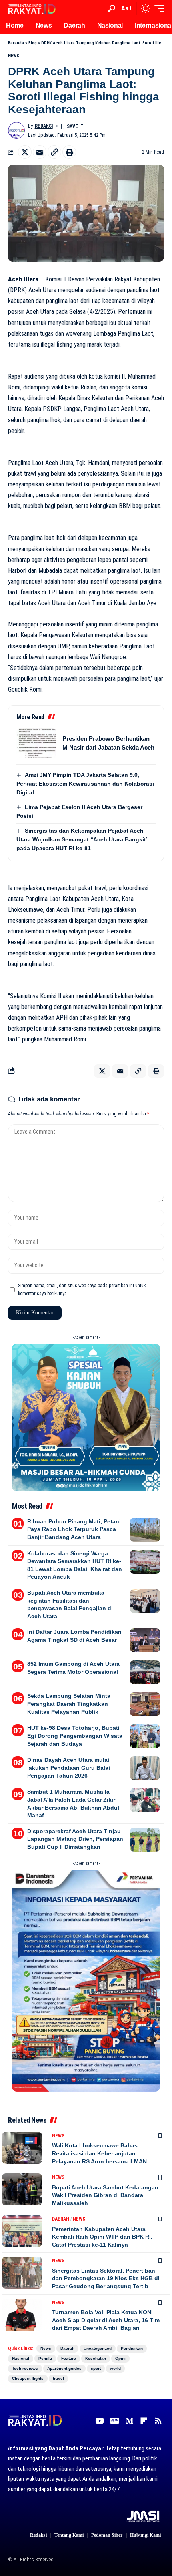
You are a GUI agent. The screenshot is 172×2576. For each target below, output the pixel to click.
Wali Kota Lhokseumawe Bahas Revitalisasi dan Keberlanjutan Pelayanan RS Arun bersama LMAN (99, 2153)
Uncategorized (98, 2348)
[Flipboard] (144, 2421)
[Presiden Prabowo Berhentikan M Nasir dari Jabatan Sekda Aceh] (36, 743)
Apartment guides (64, 2368)
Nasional (21, 2358)
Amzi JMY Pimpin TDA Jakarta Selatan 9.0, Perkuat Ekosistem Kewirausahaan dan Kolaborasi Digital (85, 784)
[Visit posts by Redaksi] (16, 130)
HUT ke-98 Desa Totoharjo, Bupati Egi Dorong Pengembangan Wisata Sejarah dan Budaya (75, 1736)
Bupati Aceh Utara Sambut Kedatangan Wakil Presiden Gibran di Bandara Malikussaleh (105, 2195)
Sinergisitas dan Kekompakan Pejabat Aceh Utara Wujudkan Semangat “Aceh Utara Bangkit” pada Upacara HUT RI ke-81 (83, 839)
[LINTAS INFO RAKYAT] (32, 8)
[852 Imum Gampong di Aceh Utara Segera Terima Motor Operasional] (145, 1672)
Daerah (61, 2219)
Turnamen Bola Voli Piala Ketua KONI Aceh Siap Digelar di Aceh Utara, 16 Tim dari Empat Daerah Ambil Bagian (106, 2320)
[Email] (40, 152)
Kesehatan (96, 2358)
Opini (120, 2358)
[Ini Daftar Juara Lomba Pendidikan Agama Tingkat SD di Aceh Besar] (145, 1640)
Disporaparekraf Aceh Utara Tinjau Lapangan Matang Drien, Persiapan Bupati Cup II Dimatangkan (75, 1839)
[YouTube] (99, 2421)
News (14, 56)
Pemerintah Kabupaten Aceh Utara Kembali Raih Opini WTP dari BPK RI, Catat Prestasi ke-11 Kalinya (102, 2237)
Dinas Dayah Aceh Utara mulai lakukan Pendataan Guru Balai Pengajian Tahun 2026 (69, 1768)
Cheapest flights (28, 2378)
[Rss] (158, 2421)
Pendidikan (132, 2348)
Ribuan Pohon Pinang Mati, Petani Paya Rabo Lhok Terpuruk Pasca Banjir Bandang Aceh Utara (74, 1529)
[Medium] (129, 2421)
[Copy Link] (54, 152)
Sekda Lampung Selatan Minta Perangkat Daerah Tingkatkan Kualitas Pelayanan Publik (69, 1704)
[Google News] (115, 2421)
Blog (33, 43)
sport (96, 2368)
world (115, 2368)
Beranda (16, 43)
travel (58, 2378)
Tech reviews (25, 2368)
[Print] (69, 152)
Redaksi (44, 126)
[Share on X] (25, 152)
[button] (111, 9)
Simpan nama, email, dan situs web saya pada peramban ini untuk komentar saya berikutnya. (82, 1290)
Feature (69, 2358)
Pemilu (45, 2358)
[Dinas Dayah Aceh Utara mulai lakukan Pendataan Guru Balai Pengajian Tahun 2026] (145, 1768)
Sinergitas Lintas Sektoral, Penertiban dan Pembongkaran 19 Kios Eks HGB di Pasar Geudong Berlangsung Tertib (106, 2278)
